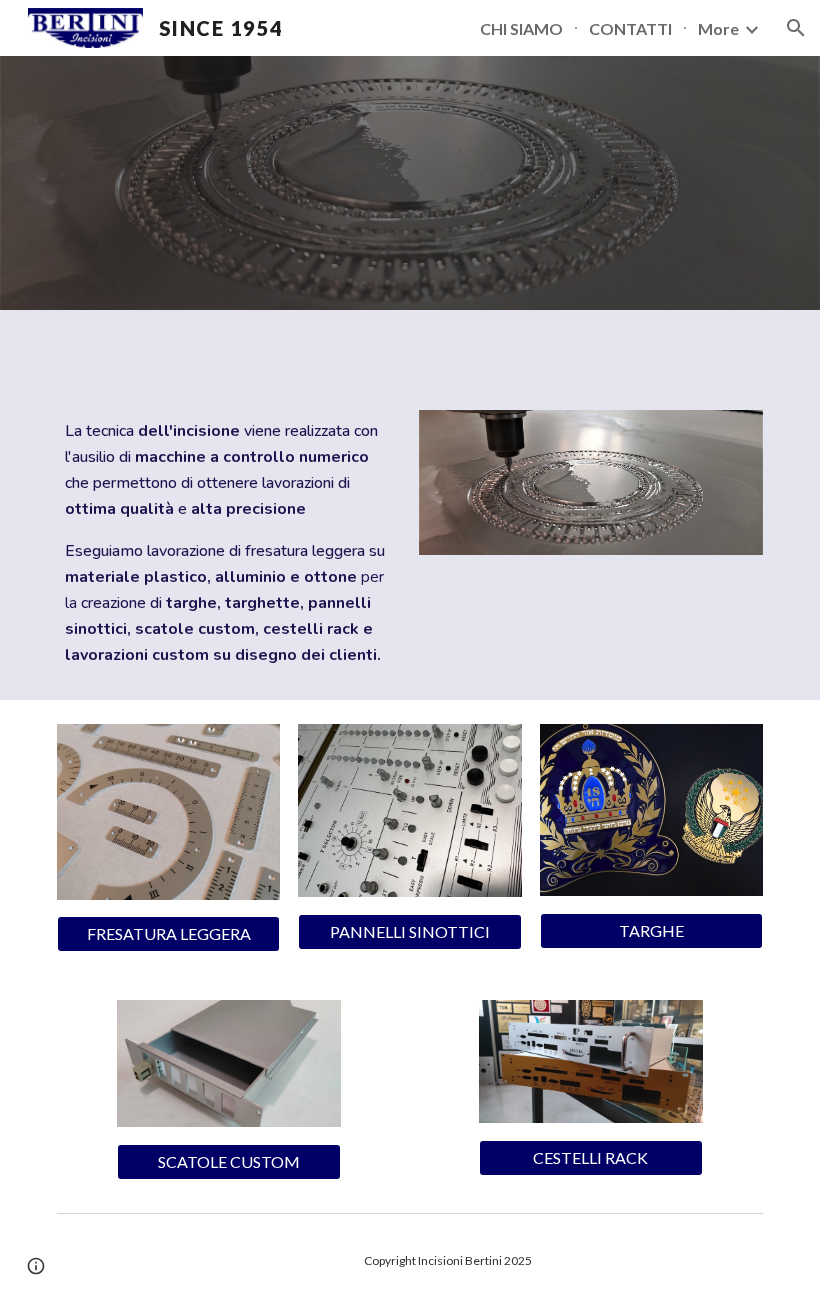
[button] (796, 28)
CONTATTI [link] (630, 28)
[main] (229, 543)
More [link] (718, 28)
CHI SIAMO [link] (521, 28)
